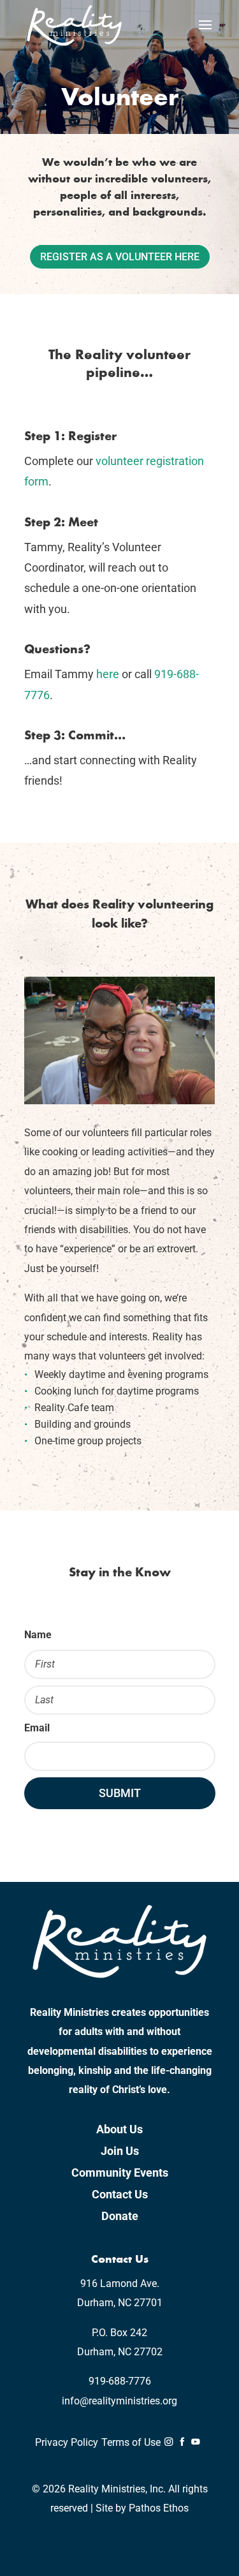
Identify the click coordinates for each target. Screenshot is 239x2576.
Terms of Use (131, 2442)
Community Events (120, 2173)
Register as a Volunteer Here (120, 257)
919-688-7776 (120, 2381)
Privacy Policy (67, 2442)
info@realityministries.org (119, 2401)
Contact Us (120, 2194)
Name (38, 1635)
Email (37, 1728)
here (108, 674)
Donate (120, 2216)
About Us (119, 2129)
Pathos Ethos (159, 2508)
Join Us (120, 2151)
